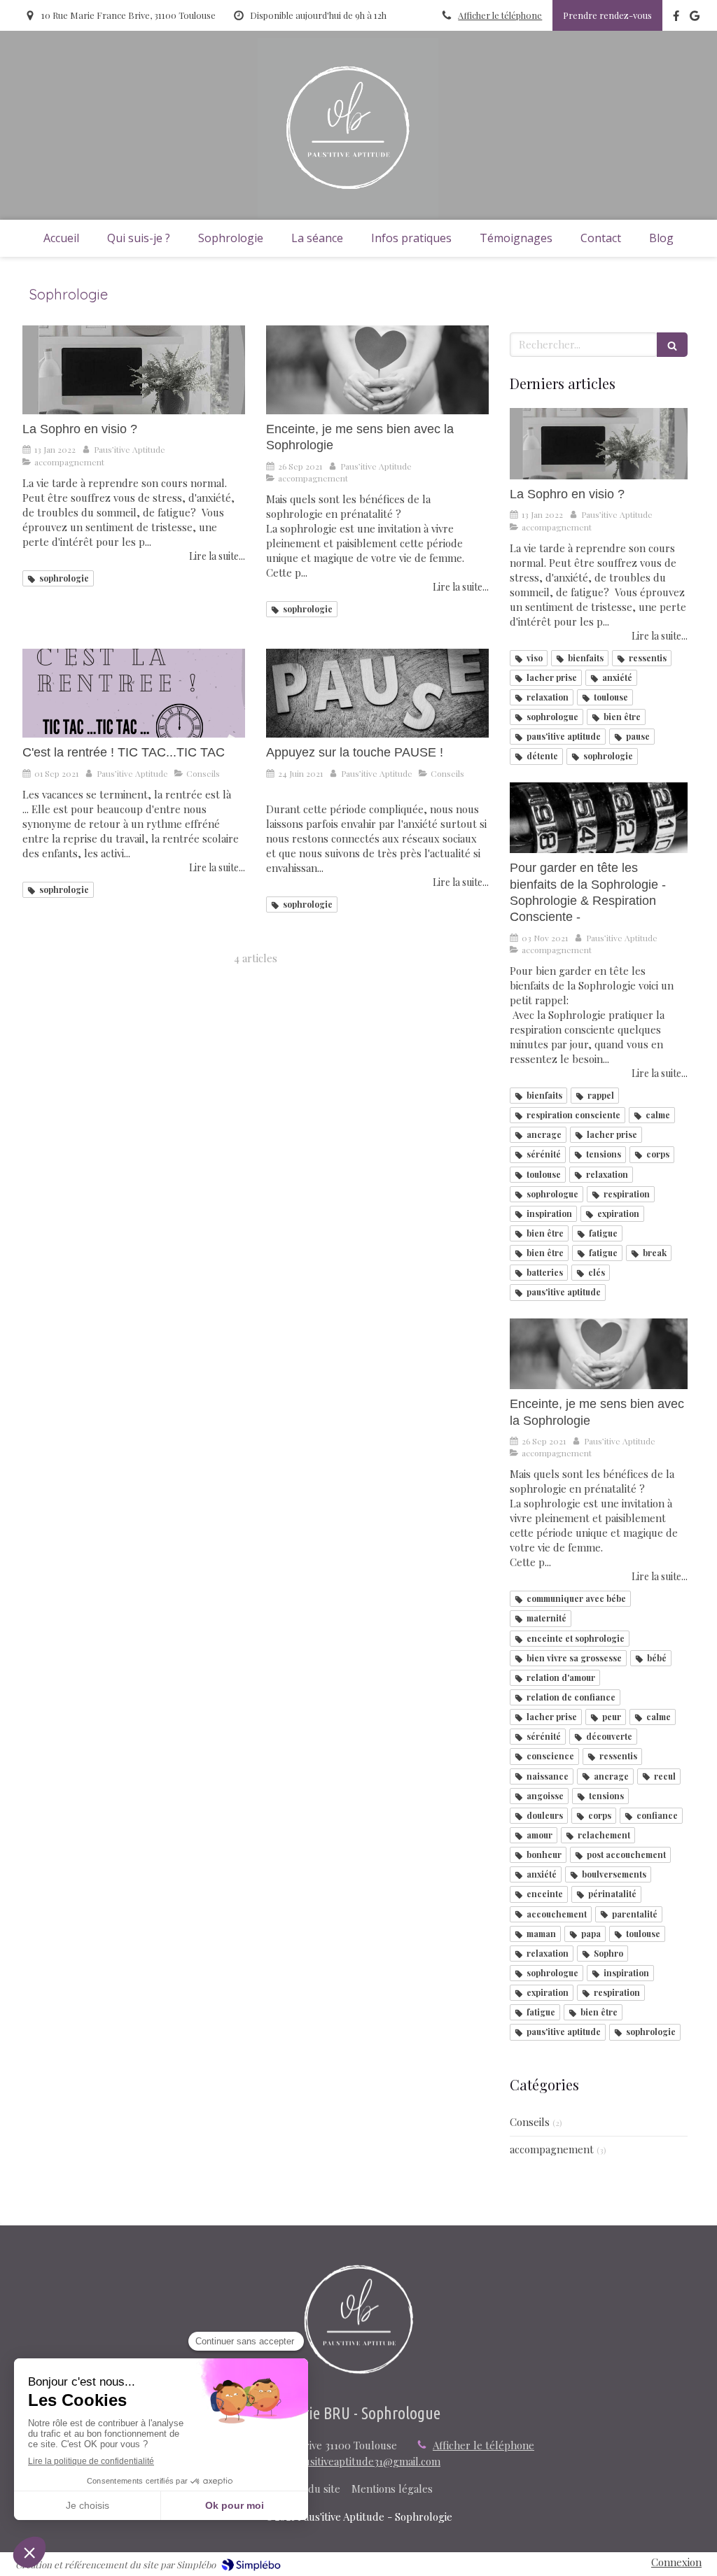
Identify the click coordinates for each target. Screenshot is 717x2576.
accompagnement (552, 2149)
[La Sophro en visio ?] (134, 370)
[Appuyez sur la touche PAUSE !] (377, 693)
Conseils (530, 2122)
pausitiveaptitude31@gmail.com (367, 2461)
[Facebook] (676, 19)
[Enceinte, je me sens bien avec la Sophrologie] (377, 370)
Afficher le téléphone (500, 15)
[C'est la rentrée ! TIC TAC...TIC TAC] (134, 693)
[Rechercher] (672, 345)
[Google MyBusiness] (695, 19)
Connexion (676, 2562)
